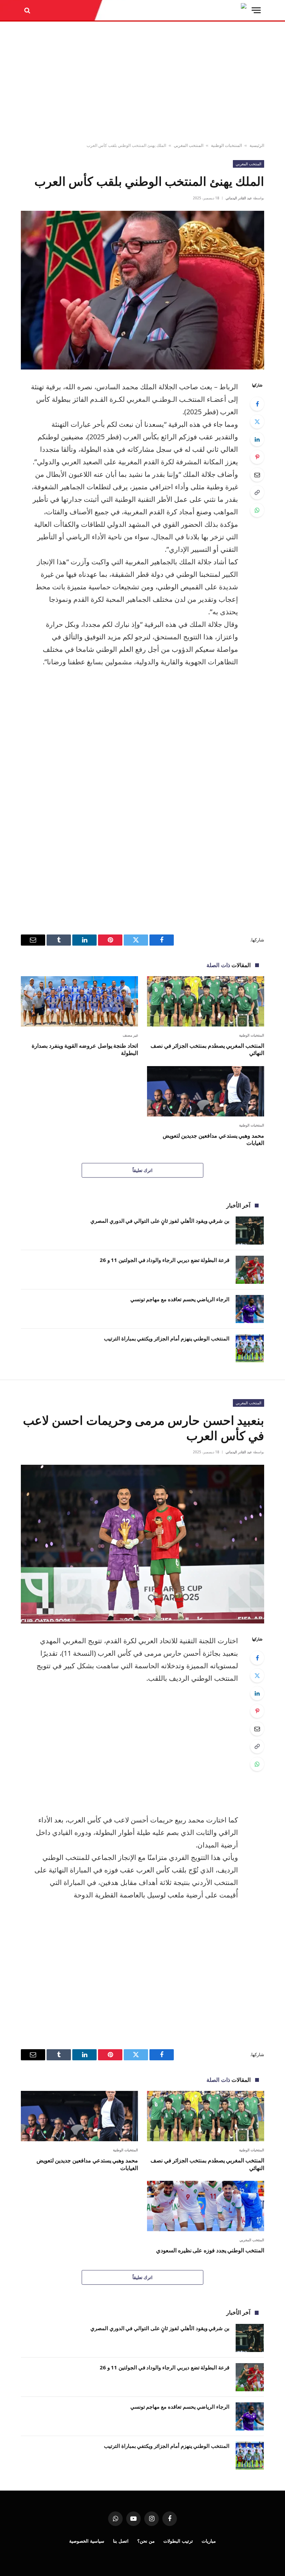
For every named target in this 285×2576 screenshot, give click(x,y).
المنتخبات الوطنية (226, 145)
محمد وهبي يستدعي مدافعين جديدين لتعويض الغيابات (213, 1140)
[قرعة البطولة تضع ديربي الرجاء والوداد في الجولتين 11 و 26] (250, 1270)
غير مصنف (131, 1035)
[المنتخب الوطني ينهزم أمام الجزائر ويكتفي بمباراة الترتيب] (250, 1348)
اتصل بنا (121, 2541)
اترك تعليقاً (142, 1170)
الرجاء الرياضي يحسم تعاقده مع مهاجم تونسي (180, 1299)
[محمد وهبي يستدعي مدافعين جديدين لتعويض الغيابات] (206, 1091)
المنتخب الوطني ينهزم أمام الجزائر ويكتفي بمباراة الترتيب (167, 1338)
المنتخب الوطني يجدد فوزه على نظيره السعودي (210, 2250)
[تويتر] (257, 422)
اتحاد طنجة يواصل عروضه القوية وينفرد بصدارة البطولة (85, 1050)
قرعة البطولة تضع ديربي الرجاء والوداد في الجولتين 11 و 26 (165, 1260)
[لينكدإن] (257, 439)
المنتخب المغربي (189, 145)
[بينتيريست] (257, 457)
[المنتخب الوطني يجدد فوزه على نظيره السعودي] (206, 2206)
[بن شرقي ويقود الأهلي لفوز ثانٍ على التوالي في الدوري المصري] (250, 1231)
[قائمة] (256, 10)
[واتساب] (257, 510)
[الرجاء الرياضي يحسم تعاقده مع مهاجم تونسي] (250, 1309)
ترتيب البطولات (178, 2541)
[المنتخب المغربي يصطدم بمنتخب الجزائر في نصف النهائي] (206, 1001)
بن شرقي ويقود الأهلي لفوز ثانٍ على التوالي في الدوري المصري (160, 1221)
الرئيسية (257, 145)
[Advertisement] (142, 82)
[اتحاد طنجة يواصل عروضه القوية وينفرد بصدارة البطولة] (79, 1001)
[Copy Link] (257, 492)
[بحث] (28, 10)
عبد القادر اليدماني (239, 198)
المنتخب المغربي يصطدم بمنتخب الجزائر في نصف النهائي (207, 1050)
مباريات (209, 2541)
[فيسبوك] (257, 404)
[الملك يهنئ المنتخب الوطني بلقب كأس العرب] (142, 290)
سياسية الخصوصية (87, 2541)
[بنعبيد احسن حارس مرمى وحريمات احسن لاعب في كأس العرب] (142, 1544)
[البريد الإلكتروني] (257, 475)
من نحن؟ (146, 2541)
